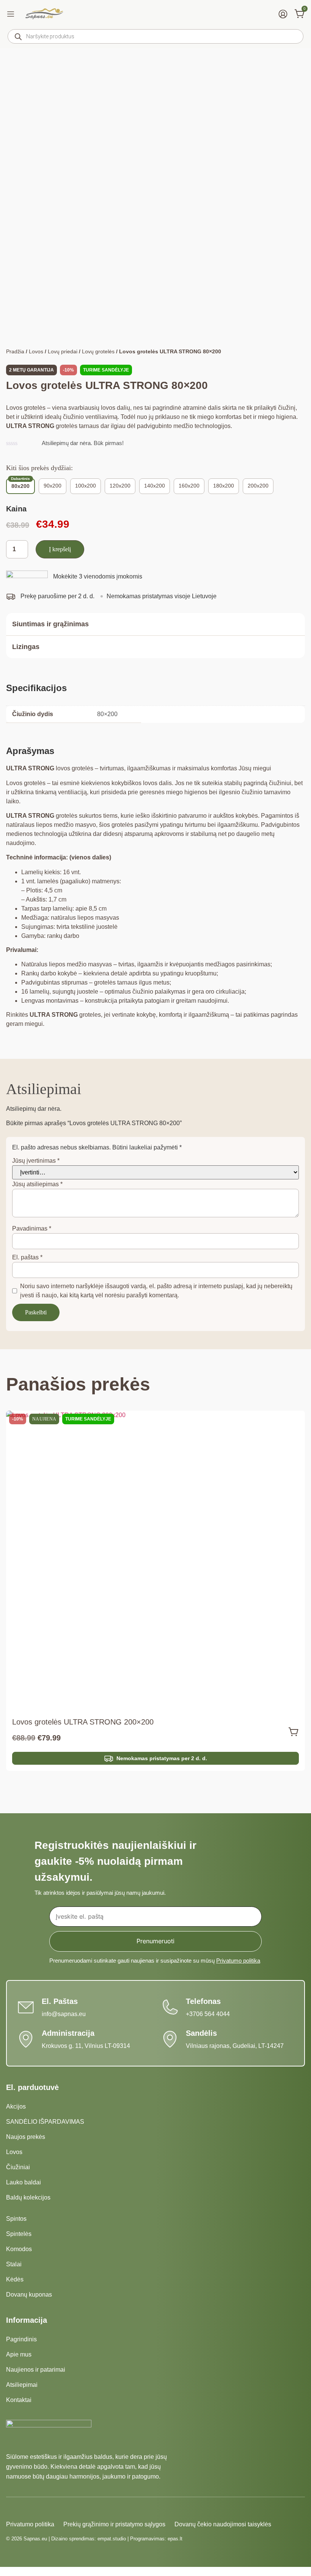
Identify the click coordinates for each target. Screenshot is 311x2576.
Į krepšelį (60, 549)
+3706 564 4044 (208, 2014)
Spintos (16, 2219)
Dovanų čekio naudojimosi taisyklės (223, 2524)
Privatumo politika (238, 1961)
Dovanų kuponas (29, 2295)
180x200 (224, 486)
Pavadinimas (32, 1228)
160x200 (189, 486)
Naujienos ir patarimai (36, 2370)
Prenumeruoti (155, 1941)
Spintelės (19, 2234)
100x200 (86, 486)
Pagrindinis (21, 2339)
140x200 (155, 486)
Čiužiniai (18, 2167)
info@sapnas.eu (64, 2014)
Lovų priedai (63, 351)
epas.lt (175, 2539)
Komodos (19, 2249)
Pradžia (15, 351)
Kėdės (15, 2279)
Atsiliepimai (22, 2385)
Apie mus (19, 2354)
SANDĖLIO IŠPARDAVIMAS (45, 2122)
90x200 (53, 486)
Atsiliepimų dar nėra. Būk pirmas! (83, 443)
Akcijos (16, 2106)
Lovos (36, 351)
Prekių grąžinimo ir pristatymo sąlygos (114, 2524)
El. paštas (27, 1257)
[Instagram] (24, 2509)
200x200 (258, 486)
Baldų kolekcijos (28, 2197)
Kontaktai (19, 2400)
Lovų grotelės (98, 351)
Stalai (14, 2264)
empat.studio (112, 2539)
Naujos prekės (26, 2137)
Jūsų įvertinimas (36, 1161)
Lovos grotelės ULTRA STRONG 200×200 (83, 1722)
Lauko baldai (24, 2182)
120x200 (120, 486)
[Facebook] (11, 2509)
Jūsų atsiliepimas (37, 1184)
